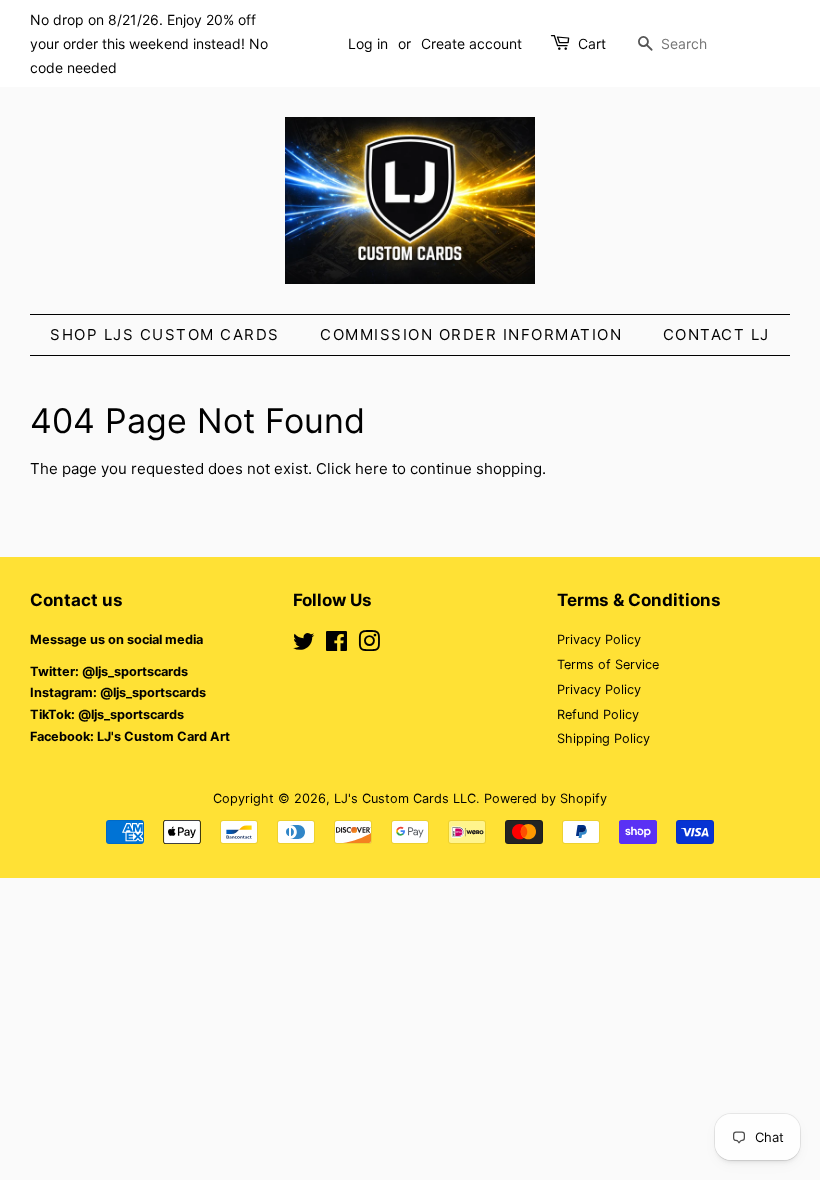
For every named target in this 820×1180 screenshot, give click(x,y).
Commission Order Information (471, 334)
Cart (592, 43)
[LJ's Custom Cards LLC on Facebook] (336, 645)
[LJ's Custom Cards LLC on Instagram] (369, 645)
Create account (471, 43)
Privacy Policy (599, 639)
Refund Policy (598, 714)
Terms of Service (608, 664)
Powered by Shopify (545, 798)
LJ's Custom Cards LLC (405, 798)
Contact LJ (716, 334)
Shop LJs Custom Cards (165, 334)
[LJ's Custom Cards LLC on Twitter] (304, 645)
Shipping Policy (603, 738)
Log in (368, 43)
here (371, 468)
